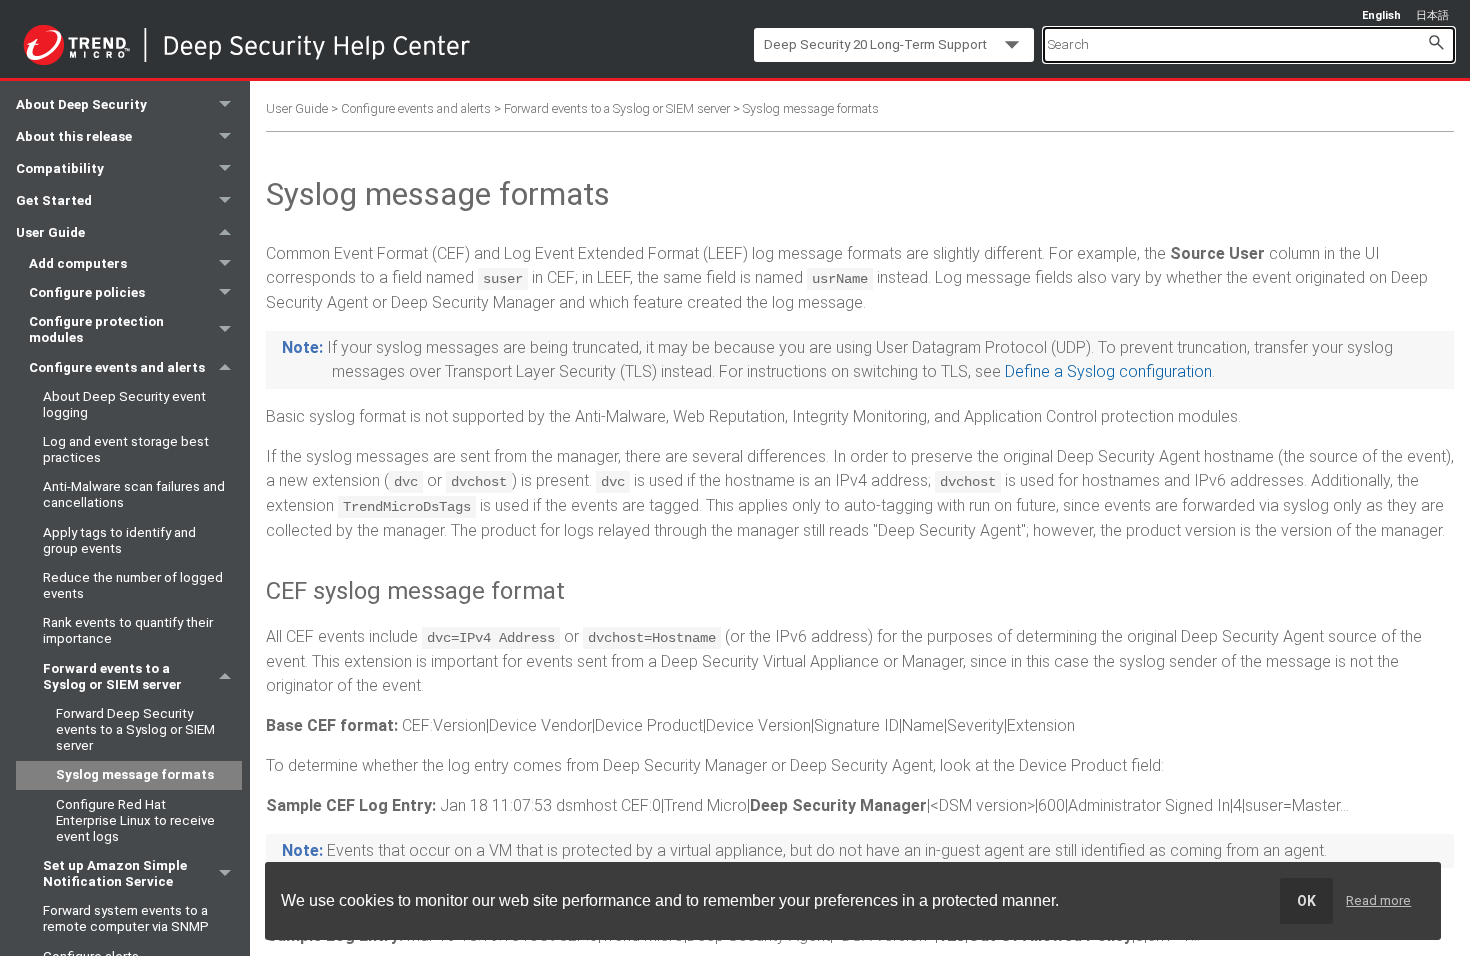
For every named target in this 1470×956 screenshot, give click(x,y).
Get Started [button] (54, 200)
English (1381, 15)
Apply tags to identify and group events (119, 540)
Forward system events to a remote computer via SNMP (126, 918)
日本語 (1432, 15)
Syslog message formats (135, 774)
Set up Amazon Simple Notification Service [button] (115, 873)
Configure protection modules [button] (96, 329)
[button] (1436, 41)
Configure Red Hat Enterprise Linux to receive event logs (135, 820)
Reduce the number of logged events (133, 585)
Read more (1378, 900)
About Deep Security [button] (81, 104)
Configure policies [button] (87, 292)
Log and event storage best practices (126, 449)
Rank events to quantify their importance (128, 630)
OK (1306, 901)
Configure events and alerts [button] (117, 367)
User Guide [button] (50, 232)
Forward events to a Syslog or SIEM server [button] (112, 676)
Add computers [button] (78, 263)
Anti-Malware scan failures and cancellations (134, 494)
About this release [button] (74, 136)
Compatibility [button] (60, 168)
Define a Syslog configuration (1108, 371)
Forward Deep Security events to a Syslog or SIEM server (135, 729)
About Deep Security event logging (124, 404)
